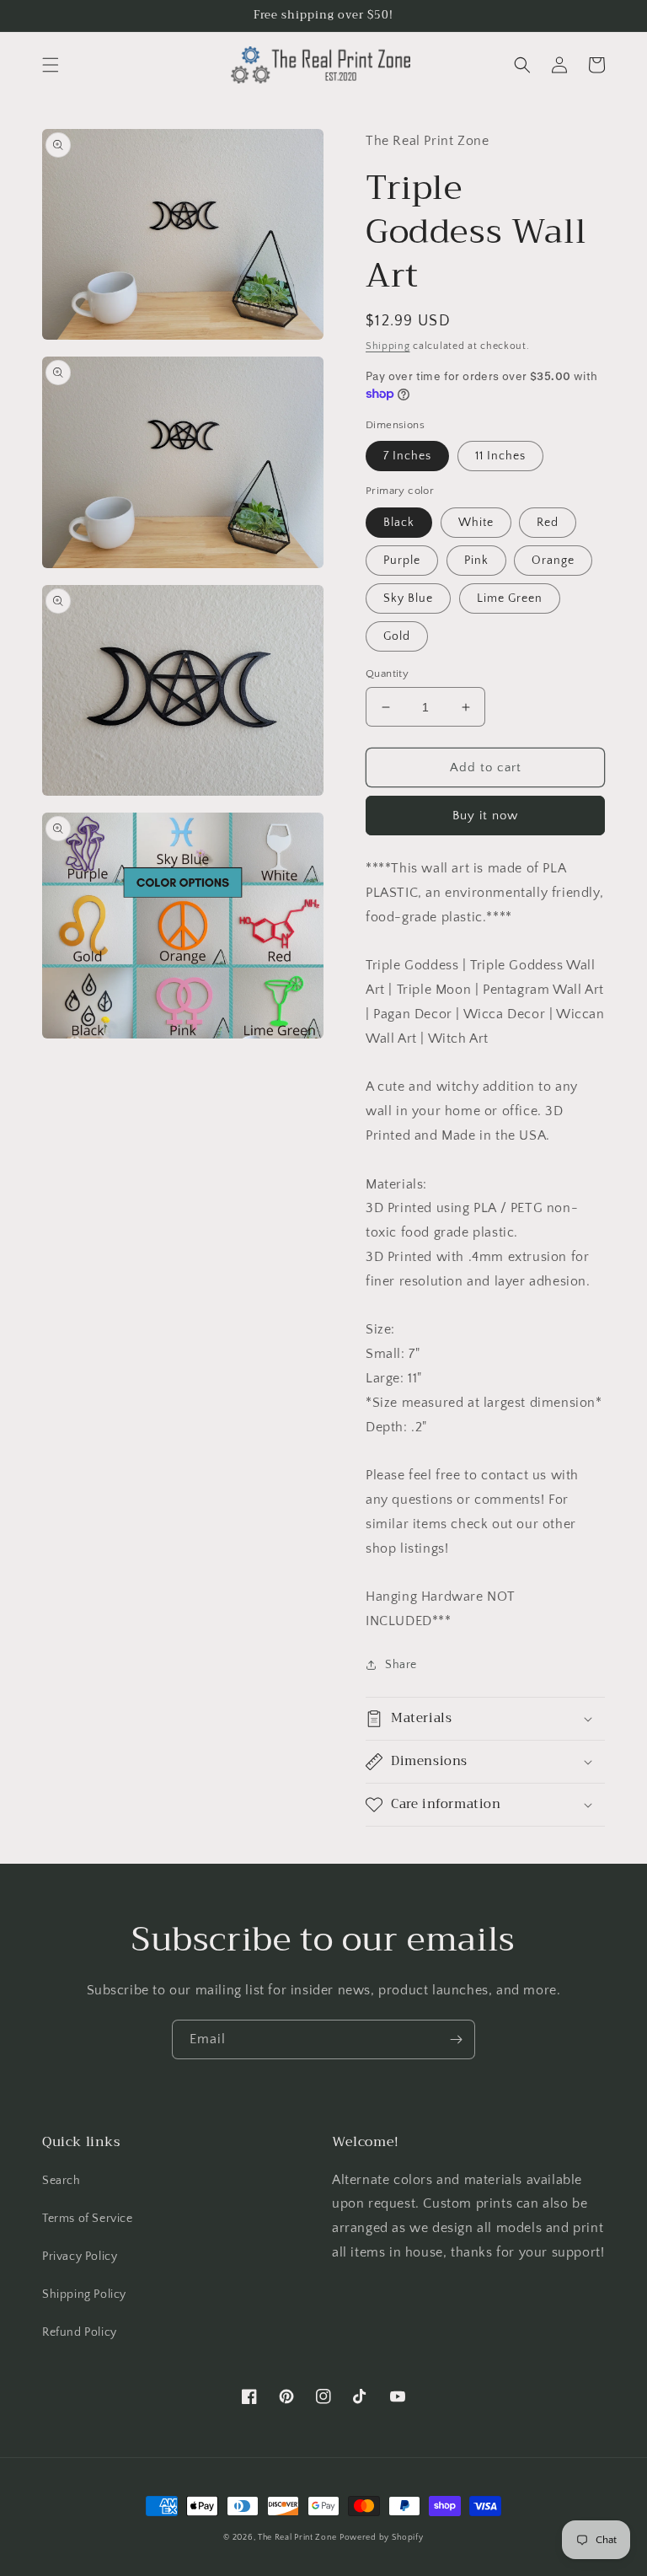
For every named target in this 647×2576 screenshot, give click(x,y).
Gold (397, 636)
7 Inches (407, 456)
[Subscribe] (456, 2039)
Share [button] (401, 1665)
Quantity (387, 674)
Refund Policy (80, 2332)
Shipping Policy (84, 2294)
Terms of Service (88, 2219)
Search (61, 2181)
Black (399, 523)
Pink (476, 561)
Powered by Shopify (382, 2538)
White (476, 523)
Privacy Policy (80, 2257)
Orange (553, 561)
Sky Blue (408, 598)
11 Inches (500, 456)
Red (548, 523)
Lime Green (510, 598)
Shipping (388, 346)
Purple (402, 561)
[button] (51, 65)
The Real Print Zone (297, 2538)
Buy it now (485, 816)
